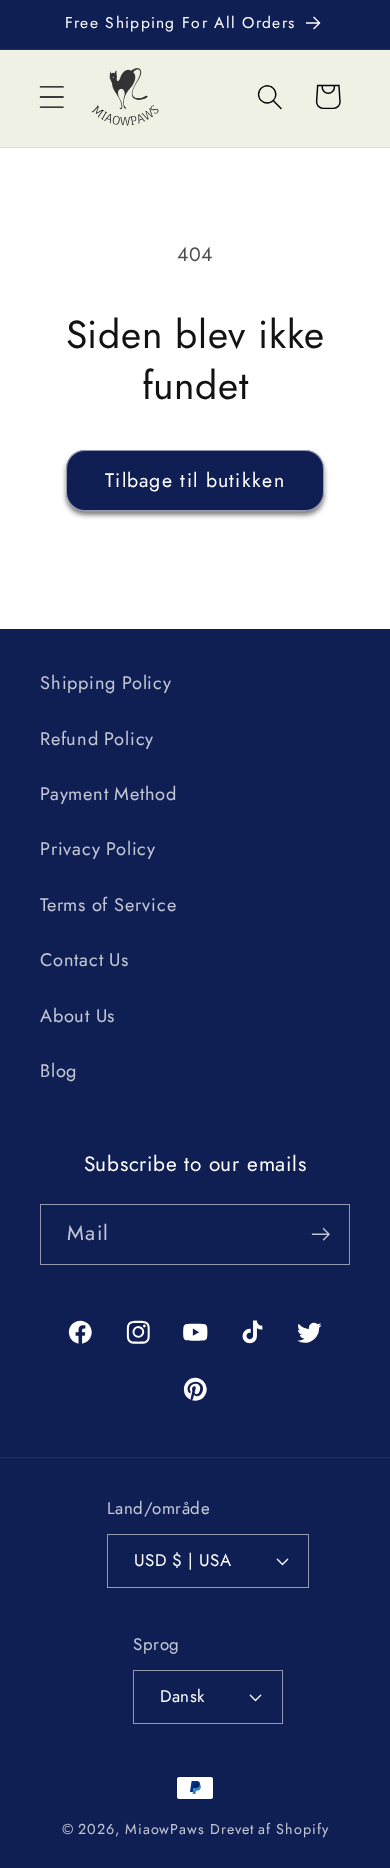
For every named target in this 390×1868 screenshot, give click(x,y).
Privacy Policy (98, 849)
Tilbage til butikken (195, 480)
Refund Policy (97, 739)
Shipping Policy (106, 683)
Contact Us (84, 960)
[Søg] (270, 96)
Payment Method (108, 794)
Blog (58, 1071)
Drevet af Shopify (269, 1829)
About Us (77, 1016)
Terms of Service (108, 905)
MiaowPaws (165, 1829)
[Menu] (51, 96)
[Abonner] (320, 1234)
